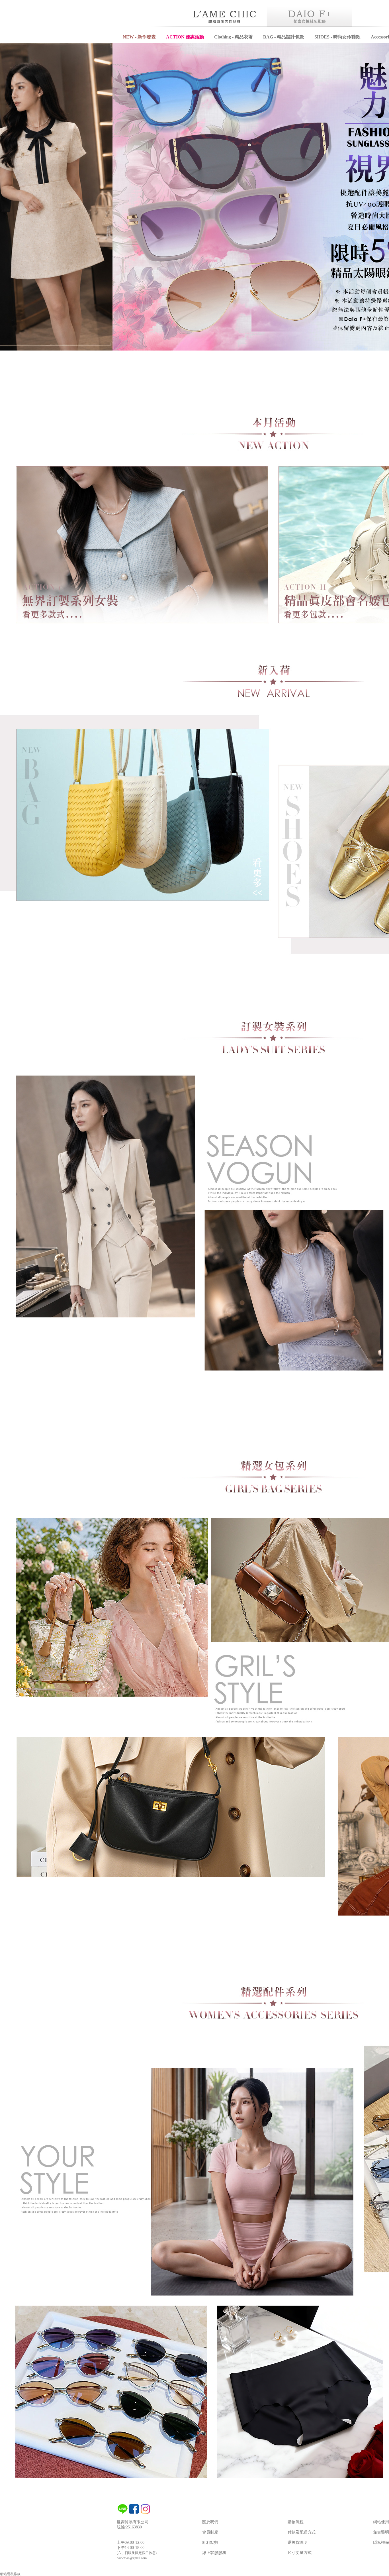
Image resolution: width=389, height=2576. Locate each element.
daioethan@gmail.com (132, 2558)
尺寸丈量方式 (300, 2553)
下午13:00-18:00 (131, 2548)
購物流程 (296, 2522)
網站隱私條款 (10, 2574)
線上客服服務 (214, 2553)
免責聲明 (381, 2532)
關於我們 (210, 2522)
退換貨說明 (298, 2543)
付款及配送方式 (302, 2532)
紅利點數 (210, 2543)
